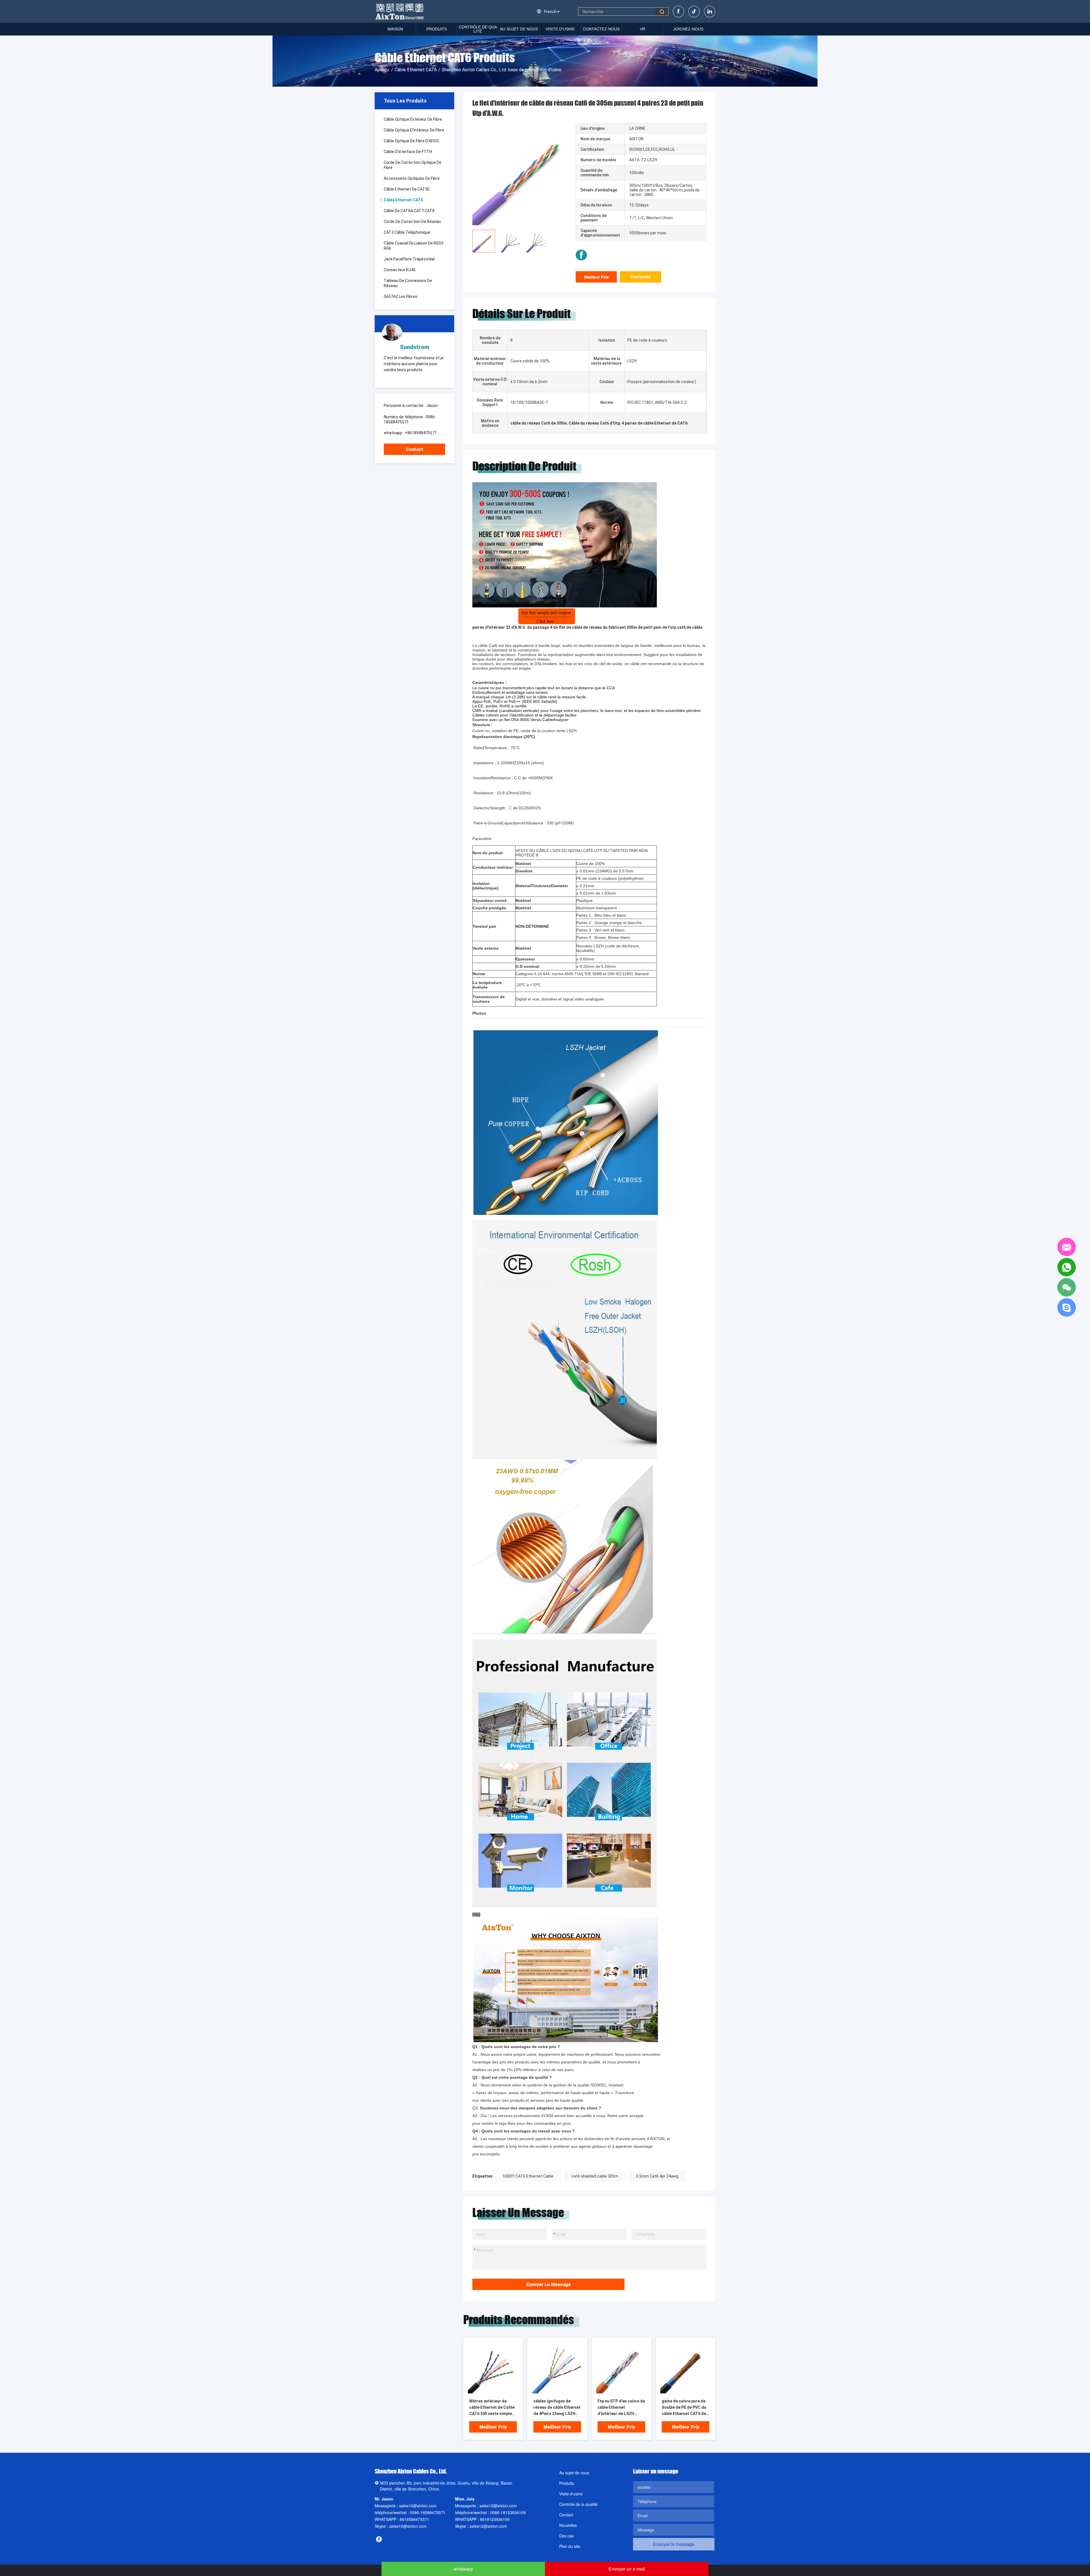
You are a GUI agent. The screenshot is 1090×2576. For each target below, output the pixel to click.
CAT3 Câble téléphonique (407, 232)
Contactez (641, 277)
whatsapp (463, 2569)
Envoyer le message (548, 2284)
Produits (567, 2483)
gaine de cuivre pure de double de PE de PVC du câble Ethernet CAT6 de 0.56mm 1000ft (684, 2408)
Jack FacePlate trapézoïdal (409, 259)
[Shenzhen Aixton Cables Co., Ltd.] (400, 11)
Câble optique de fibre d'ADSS (411, 141)
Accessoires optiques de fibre (412, 178)
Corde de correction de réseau (412, 222)
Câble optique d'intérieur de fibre (414, 130)
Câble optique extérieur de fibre (413, 119)
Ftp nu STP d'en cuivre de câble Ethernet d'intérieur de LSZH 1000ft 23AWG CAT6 (621, 2408)
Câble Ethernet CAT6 (416, 70)
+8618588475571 (421, 433)
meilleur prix (596, 277)
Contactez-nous (601, 29)
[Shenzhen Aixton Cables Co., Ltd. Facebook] (581, 255)
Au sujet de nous (519, 29)
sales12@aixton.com (498, 2506)
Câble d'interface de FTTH (408, 152)
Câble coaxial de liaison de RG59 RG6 (414, 246)
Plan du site (570, 2546)
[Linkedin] (710, 12)
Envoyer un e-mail (627, 2569)
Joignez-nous (688, 29)
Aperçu (382, 70)
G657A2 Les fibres (401, 296)
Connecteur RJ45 (400, 270)
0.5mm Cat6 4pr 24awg (657, 2176)
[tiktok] (694, 12)
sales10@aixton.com (418, 2506)
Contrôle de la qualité (578, 2504)
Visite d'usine (560, 29)
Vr (643, 29)
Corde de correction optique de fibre (413, 165)
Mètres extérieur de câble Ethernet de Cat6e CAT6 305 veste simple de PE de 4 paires (492, 2408)
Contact (414, 449)
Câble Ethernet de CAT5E (407, 189)
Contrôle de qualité (478, 29)
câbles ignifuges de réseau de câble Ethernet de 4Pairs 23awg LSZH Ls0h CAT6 (557, 2408)
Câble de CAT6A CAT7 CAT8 (409, 211)
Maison (395, 29)
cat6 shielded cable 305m (595, 2176)
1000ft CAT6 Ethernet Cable (528, 2176)
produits (437, 29)
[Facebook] (678, 12)
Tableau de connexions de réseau (408, 283)
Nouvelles (568, 2525)
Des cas (566, 2536)
